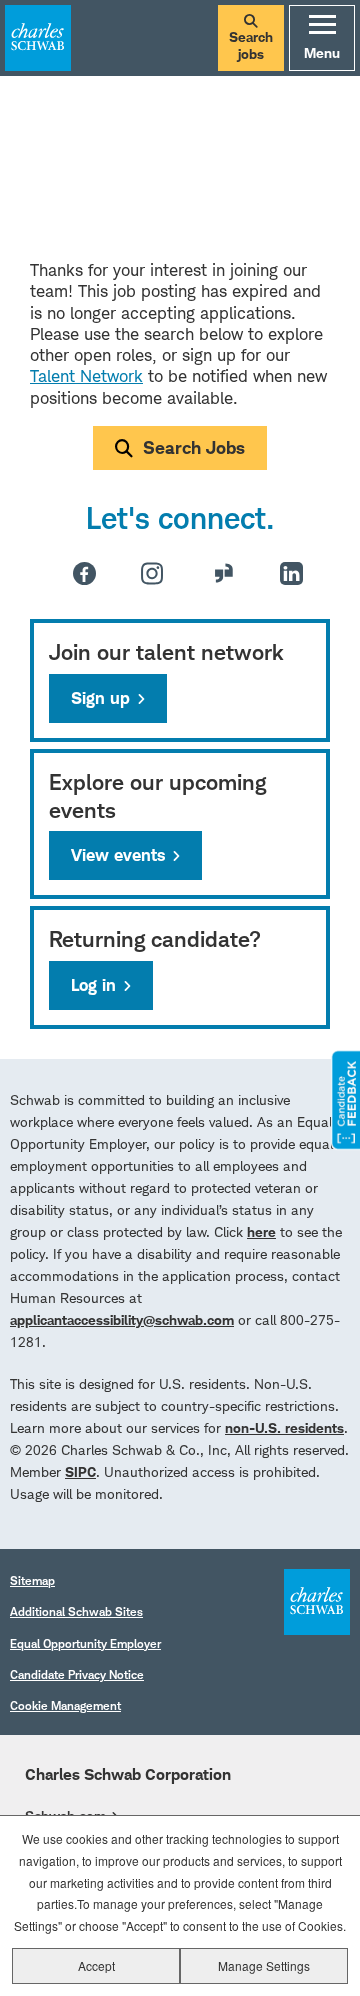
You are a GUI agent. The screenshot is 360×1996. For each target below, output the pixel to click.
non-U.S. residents (284, 1427)
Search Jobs (194, 447)
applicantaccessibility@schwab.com (122, 1319)
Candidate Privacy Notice (77, 1674)
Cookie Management (65, 1705)
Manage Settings (264, 1965)
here (261, 1231)
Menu (322, 52)
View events (118, 855)
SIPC (80, 1471)
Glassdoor (224, 573)
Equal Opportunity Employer (85, 1643)
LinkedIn (291, 573)
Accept (96, 1965)
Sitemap (32, 1580)
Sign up (100, 698)
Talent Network (86, 376)
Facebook (84, 573)
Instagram (152, 573)
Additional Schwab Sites (76, 1611)
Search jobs (251, 45)
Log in (93, 985)
